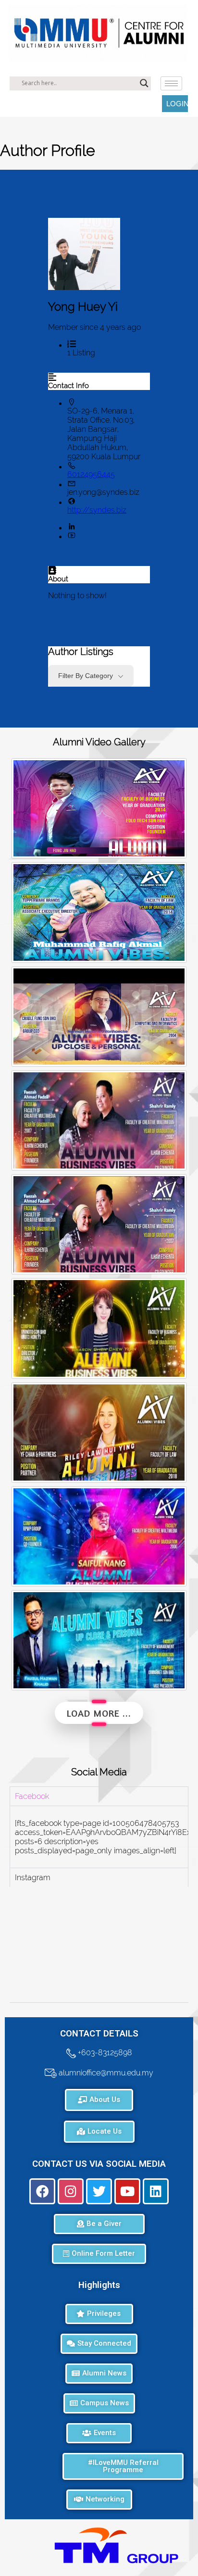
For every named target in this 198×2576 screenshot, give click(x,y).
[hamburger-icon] (171, 83)
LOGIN (177, 104)
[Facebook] (42, 2191)
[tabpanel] (99, 1837)
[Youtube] (127, 2191)
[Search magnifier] (144, 83)
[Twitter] (99, 2191)
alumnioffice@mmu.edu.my (105, 2072)
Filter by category (86, 676)
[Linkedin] (156, 2191)
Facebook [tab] (32, 1796)
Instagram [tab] (33, 1878)
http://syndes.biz (97, 510)
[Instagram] (71, 2191)
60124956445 (91, 474)
